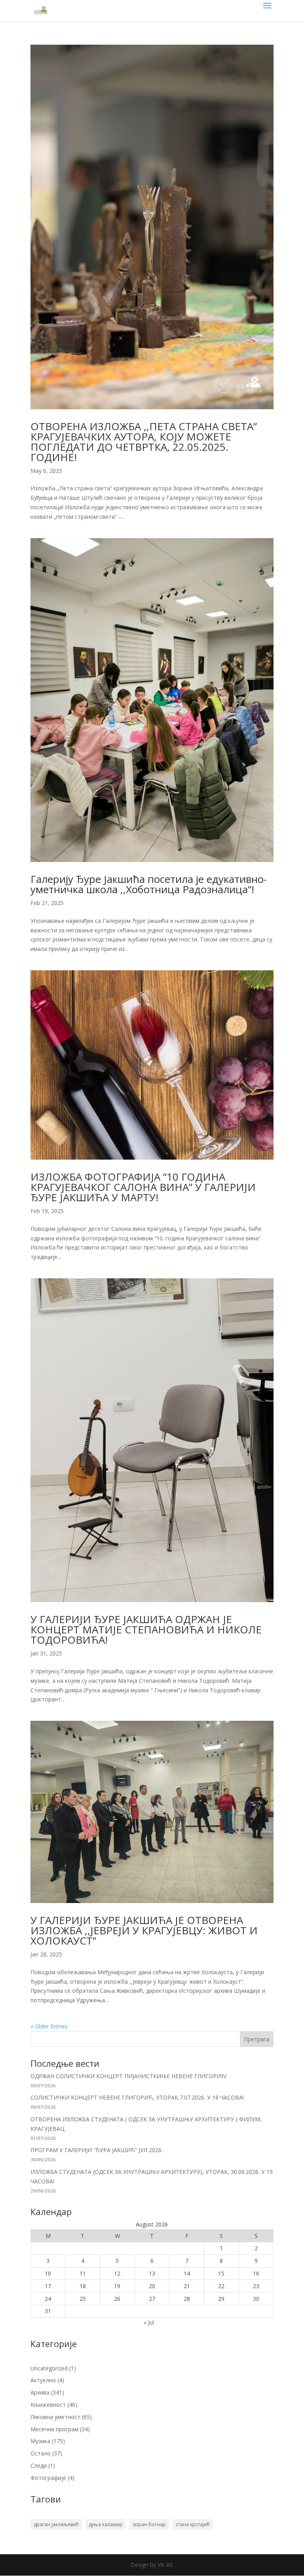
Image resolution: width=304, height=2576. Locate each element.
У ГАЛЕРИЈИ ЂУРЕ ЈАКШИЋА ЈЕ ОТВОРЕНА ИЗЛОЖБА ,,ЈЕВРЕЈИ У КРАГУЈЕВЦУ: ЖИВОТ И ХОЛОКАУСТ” (144, 1930)
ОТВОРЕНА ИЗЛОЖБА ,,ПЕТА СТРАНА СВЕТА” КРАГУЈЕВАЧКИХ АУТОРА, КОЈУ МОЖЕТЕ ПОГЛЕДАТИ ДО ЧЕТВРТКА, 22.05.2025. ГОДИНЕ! (144, 442)
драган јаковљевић (56, 2524)
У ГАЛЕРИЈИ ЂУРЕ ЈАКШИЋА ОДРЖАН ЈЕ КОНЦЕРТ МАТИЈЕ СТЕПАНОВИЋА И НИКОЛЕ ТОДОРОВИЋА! (146, 1629)
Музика (40, 2441)
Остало (41, 2453)
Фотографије (48, 2478)
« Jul (149, 2322)
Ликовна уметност (55, 2417)
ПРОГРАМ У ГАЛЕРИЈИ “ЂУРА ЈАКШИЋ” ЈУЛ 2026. (97, 2150)
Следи (39, 2465)
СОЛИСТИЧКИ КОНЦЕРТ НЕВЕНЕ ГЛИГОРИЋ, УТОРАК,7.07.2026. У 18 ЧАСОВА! (137, 2097)
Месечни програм (54, 2429)
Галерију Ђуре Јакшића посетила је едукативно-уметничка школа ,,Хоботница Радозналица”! (149, 884)
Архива (40, 2392)
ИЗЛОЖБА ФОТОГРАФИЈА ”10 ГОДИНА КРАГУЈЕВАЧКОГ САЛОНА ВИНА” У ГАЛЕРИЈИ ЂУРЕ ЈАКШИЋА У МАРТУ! (143, 1187)
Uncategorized (49, 2368)
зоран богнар (149, 2524)
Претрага (256, 2039)
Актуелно (43, 2380)
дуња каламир (106, 2524)
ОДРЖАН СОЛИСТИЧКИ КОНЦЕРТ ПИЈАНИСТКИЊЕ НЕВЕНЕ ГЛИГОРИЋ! (128, 2076)
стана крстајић (193, 2524)
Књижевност (48, 2405)
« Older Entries (49, 2026)
